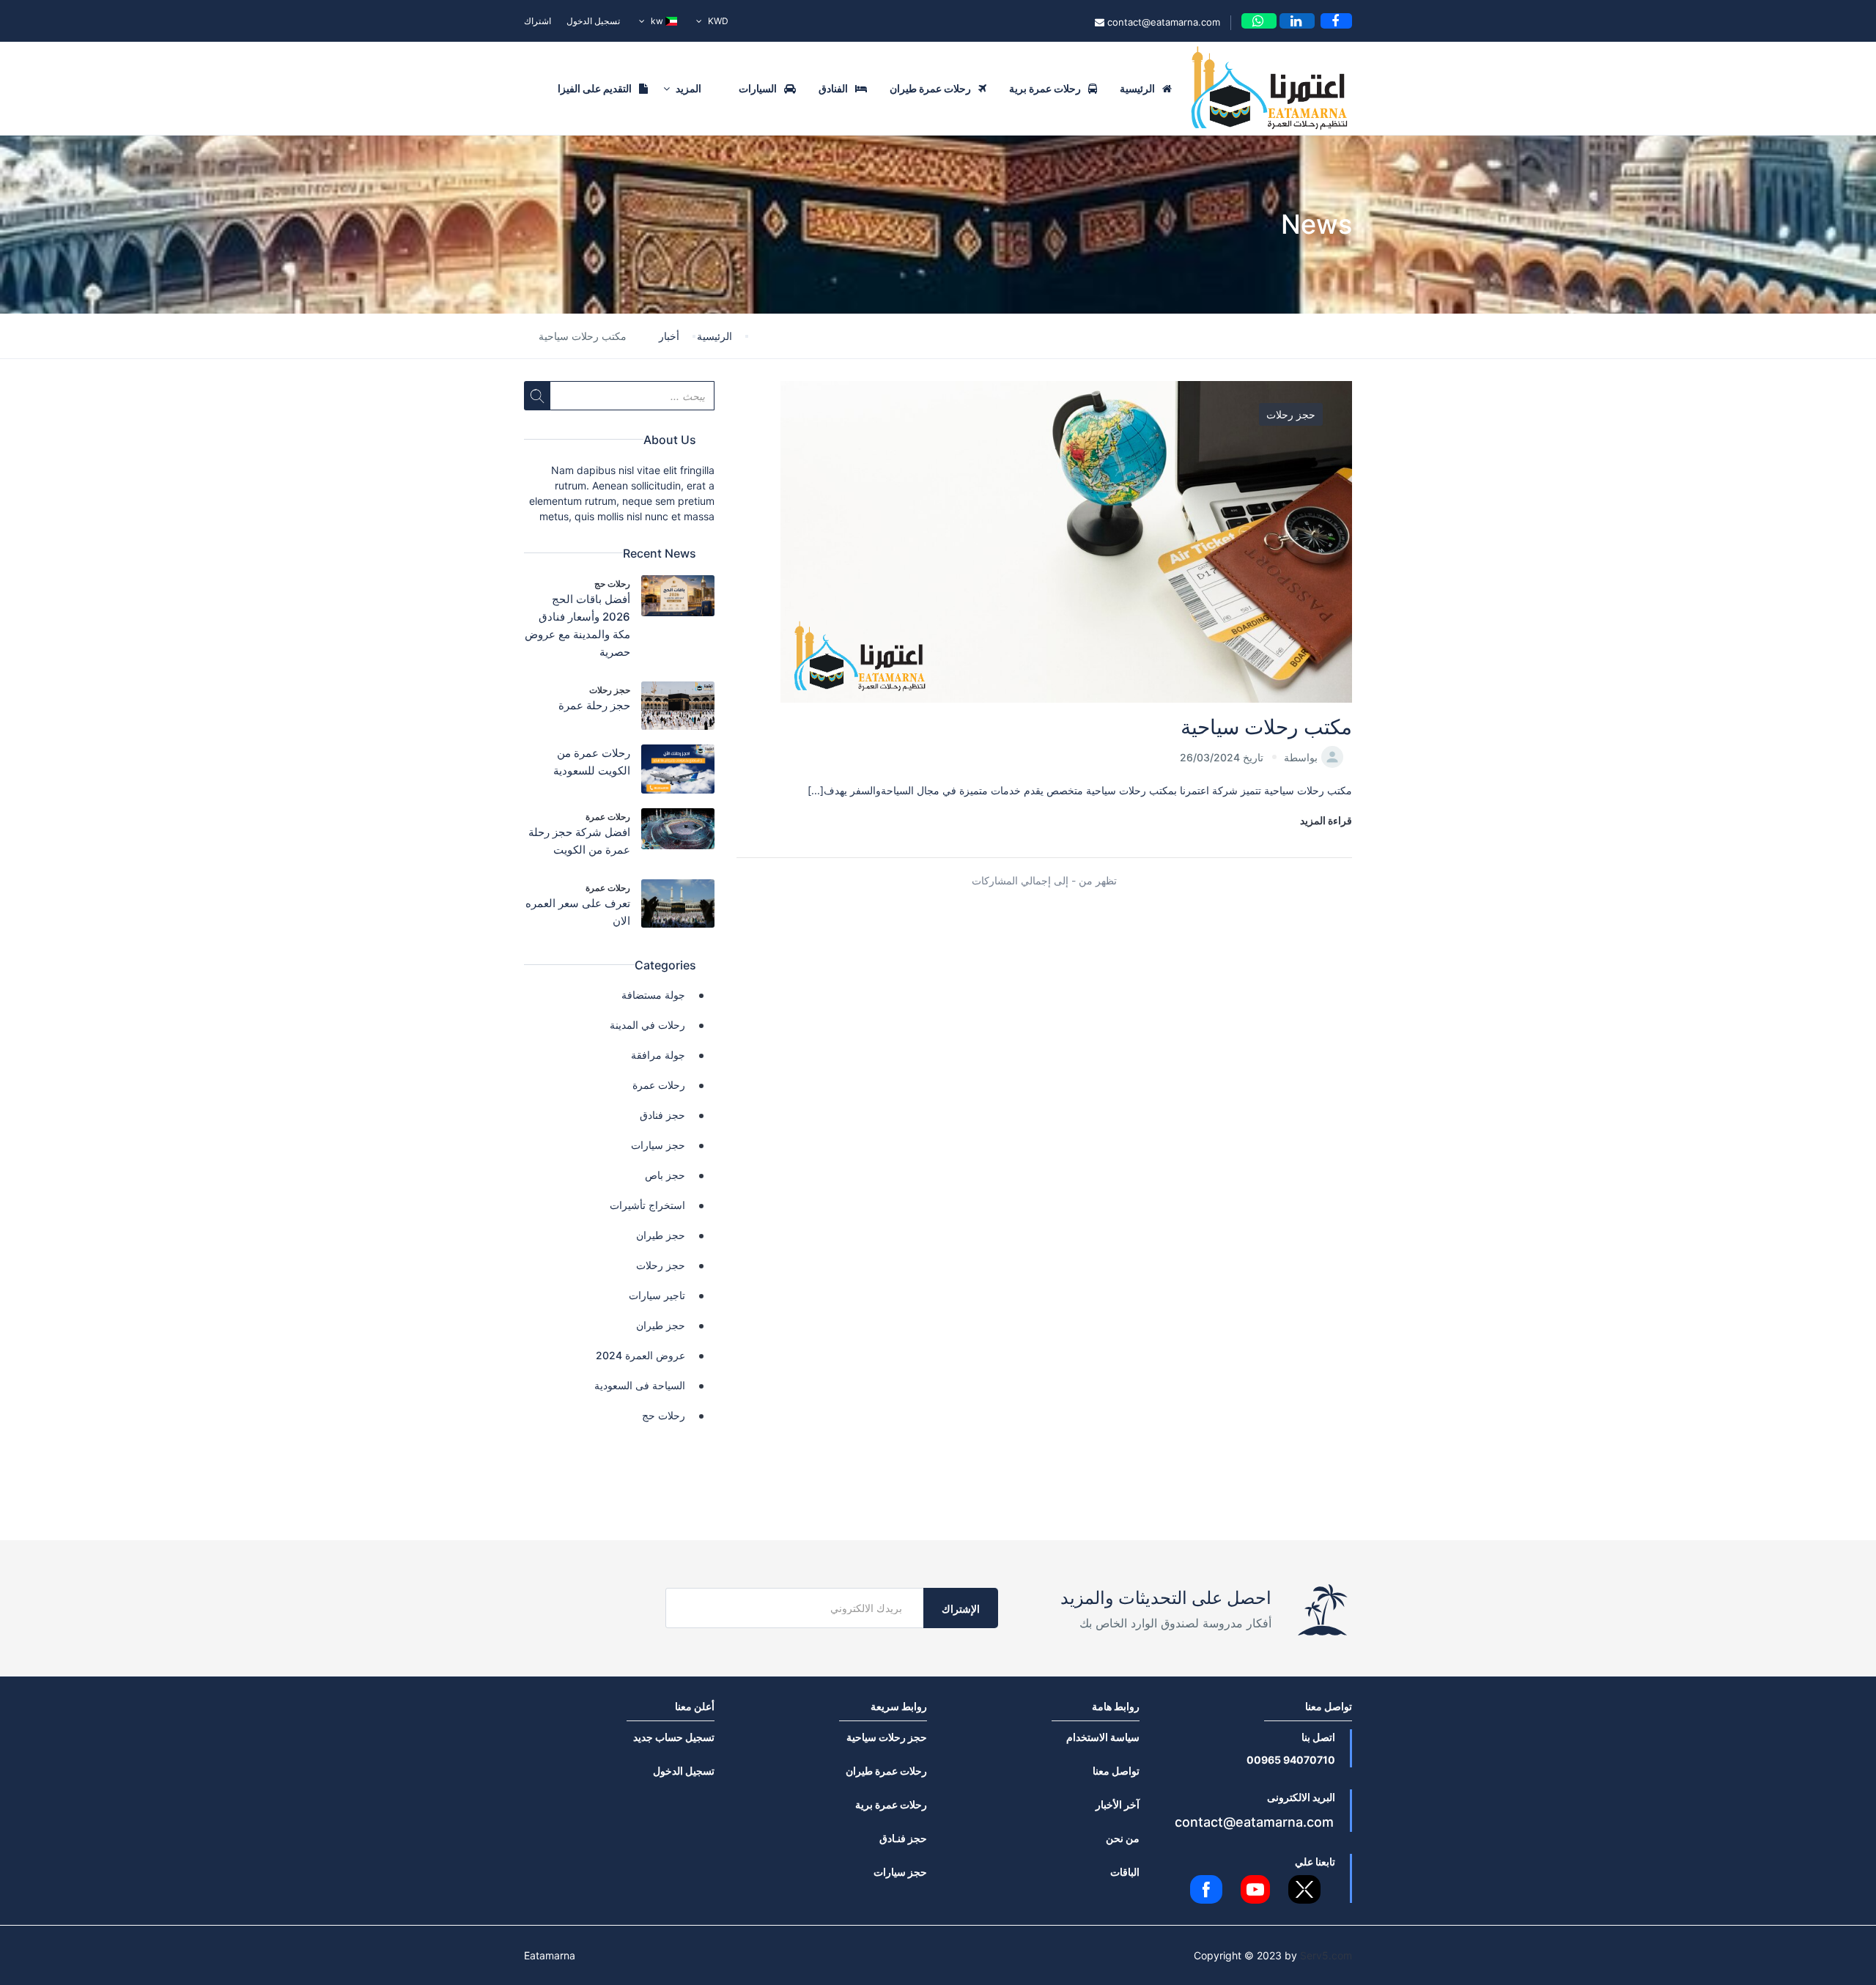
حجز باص (665, 1175)
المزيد (687, 88)
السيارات (758, 88)
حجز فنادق (662, 1115)
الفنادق (833, 88)
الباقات (1125, 1872)
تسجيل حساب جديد (674, 1737)
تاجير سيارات (657, 1295)
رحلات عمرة (608, 817)
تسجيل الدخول (593, 21)
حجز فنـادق (903, 1838)
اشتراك (538, 21)
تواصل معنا (1116, 1771)
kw (657, 21)
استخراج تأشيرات (647, 1205)
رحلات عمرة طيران (930, 88)
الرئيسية (1137, 88)
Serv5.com (1326, 1955)
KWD (717, 21)
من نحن (1123, 1838)
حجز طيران (661, 1235)
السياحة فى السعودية (640, 1385)
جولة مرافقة (658, 1055)
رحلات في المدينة (647, 1025)
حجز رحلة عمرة (594, 705)
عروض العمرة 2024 (640, 1355)
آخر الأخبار (1118, 1804)
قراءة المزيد (1326, 820)
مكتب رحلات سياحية (1266, 727)
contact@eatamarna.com (1162, 22)
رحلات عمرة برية (1045, 88)
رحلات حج (612, 584)
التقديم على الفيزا (595, 88)
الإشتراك (961, 1609)
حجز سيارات (658, 1145)
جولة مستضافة (653, 995)
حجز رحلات (1291, 414)
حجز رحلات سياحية (887, 1737)
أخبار (669, 336)
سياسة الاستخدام (1103, 1737)
